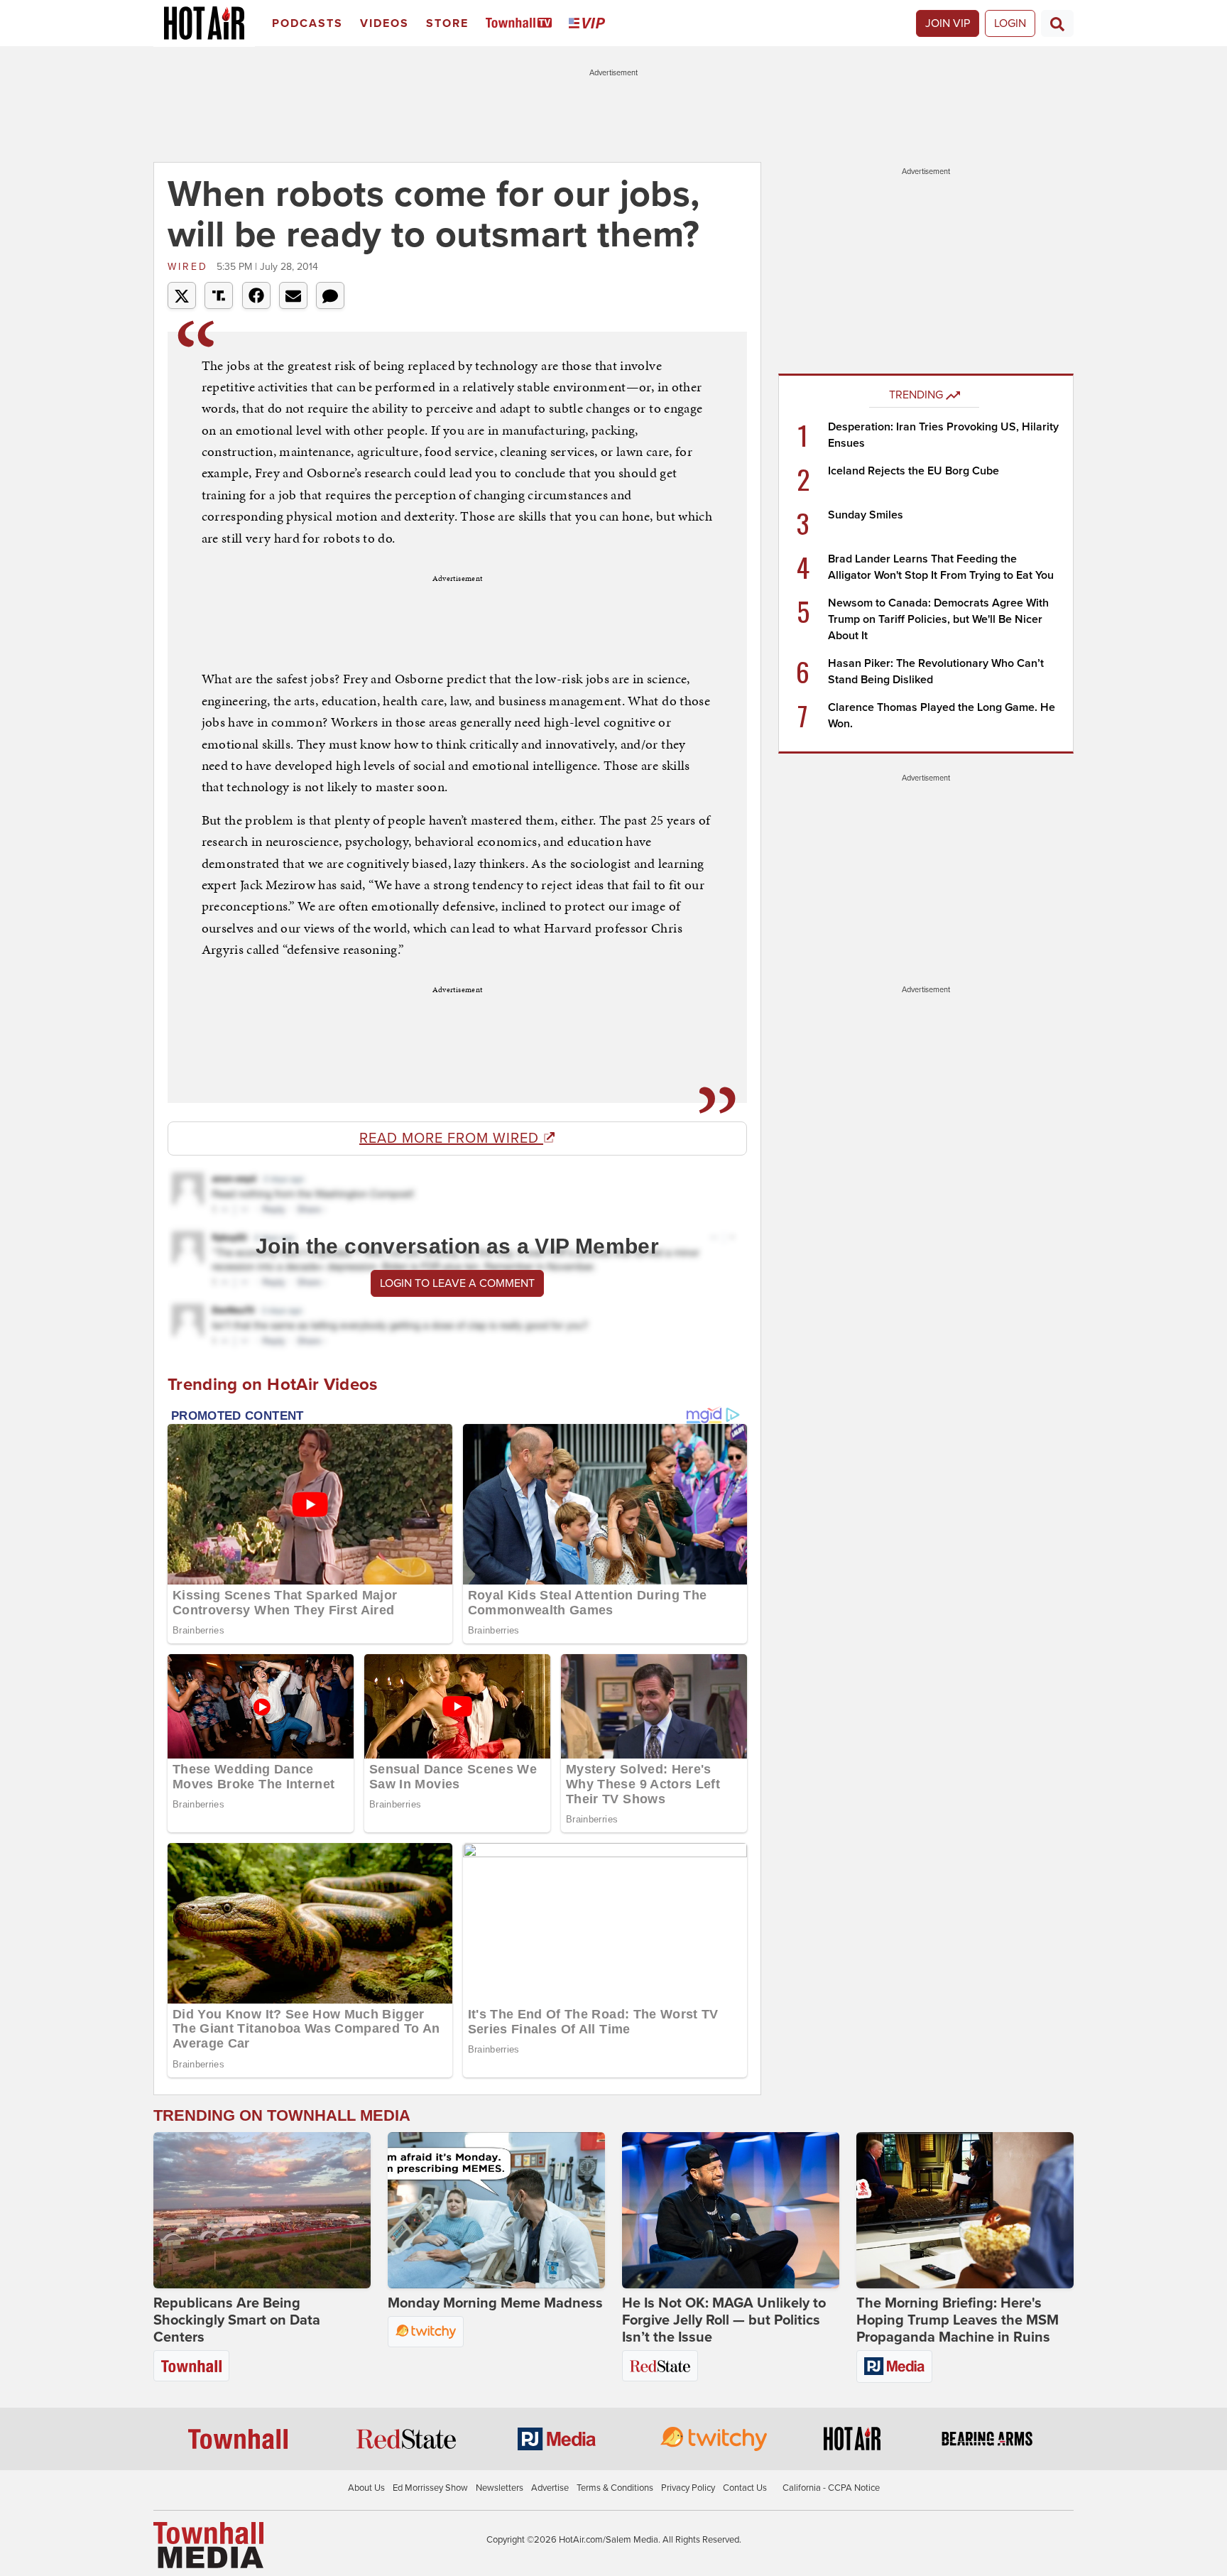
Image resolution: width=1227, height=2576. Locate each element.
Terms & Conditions (615, 2488)
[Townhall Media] (208, 2545)
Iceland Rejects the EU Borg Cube (914, 471)
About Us (366, 2488)
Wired (190, 267)
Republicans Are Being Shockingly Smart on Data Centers (237, 2320)
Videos (385, 23)
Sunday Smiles (866, 515)
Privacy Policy (688, 2488)
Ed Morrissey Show (430, 2488)
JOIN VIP (948, 23)
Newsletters (500, 2488)
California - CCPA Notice (831, 2488)
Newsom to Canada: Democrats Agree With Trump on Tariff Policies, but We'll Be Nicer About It (938, 619)
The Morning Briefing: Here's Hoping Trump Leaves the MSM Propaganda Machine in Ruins (958, 2320)
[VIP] (589, 24)
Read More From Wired (451, 1138)
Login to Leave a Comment (457, 1283)
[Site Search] (1057, 23)
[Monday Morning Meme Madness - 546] (496, 2210)
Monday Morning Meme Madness (495, 2303)
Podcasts (307, 23)
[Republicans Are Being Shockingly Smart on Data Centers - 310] (262, 2210)
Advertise (550, 2488)
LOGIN (1010, 23)
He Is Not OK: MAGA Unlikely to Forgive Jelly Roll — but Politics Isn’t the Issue (724, 2320)
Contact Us (745, 2488)
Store (447, 23)
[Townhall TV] (522, 24)
